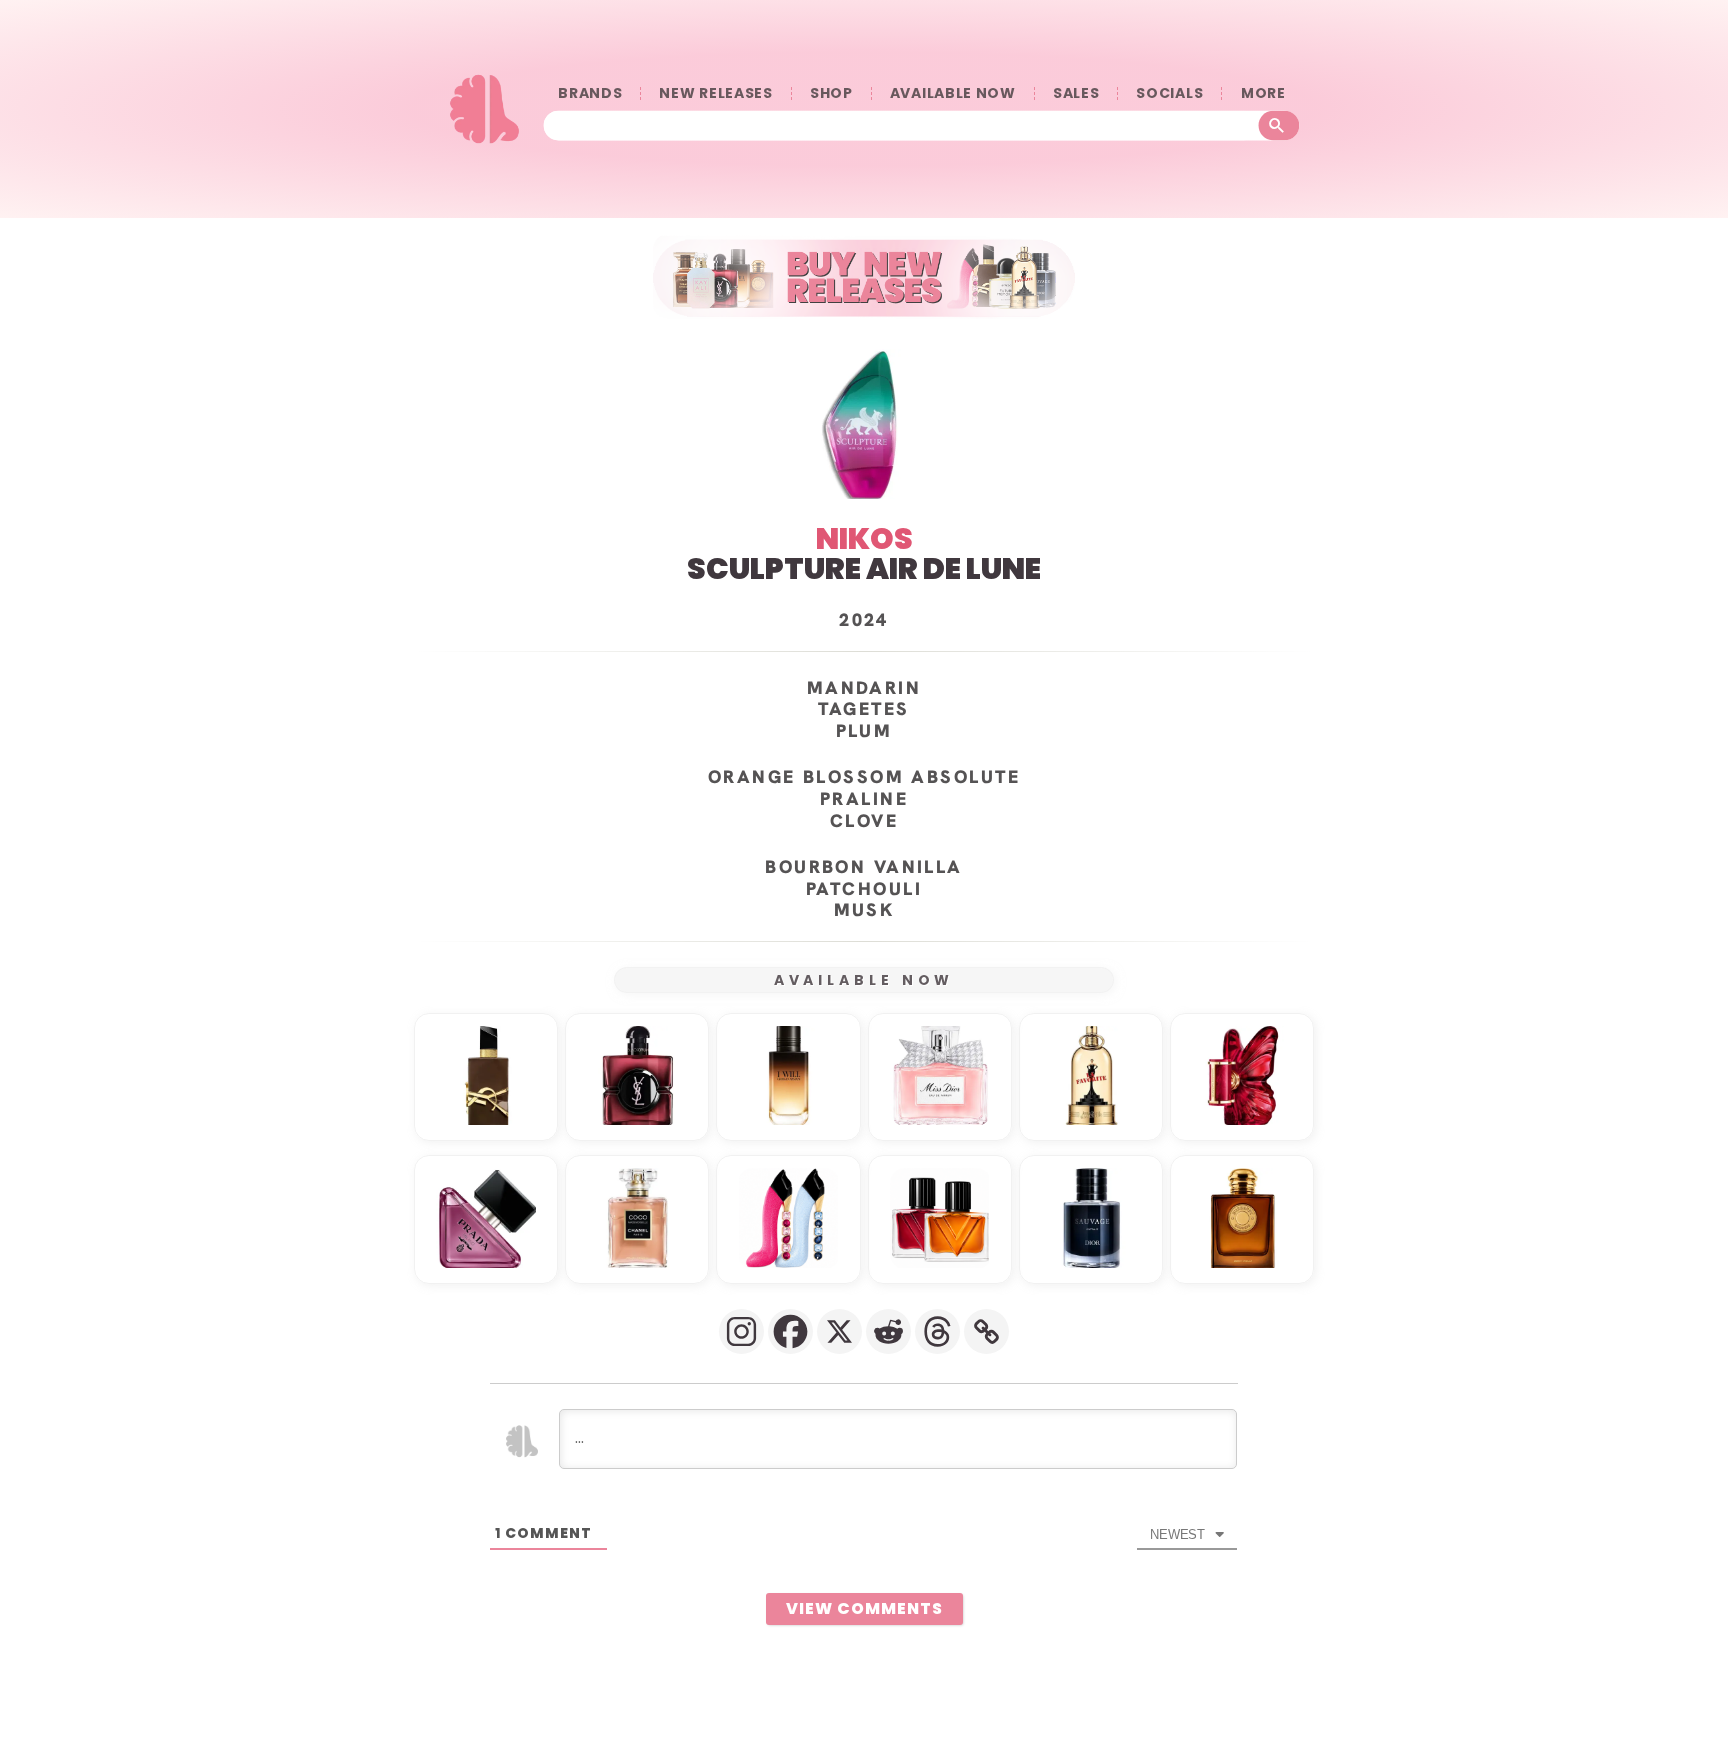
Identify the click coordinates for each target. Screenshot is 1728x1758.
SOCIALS (1169, 93)
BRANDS (590, 93)
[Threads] (937, 1331)
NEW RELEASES (715, 93)
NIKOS (864, 538)
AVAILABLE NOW (953, 93)
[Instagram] (741, 1331)
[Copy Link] (986, 1331)
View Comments (864, 1608)
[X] (839, 1331)
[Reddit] (888, 1331)
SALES (1076, 93)
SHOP (831, 93)
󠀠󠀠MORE (1263, 93)
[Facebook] (790, 1331)
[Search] (1279, 126)
